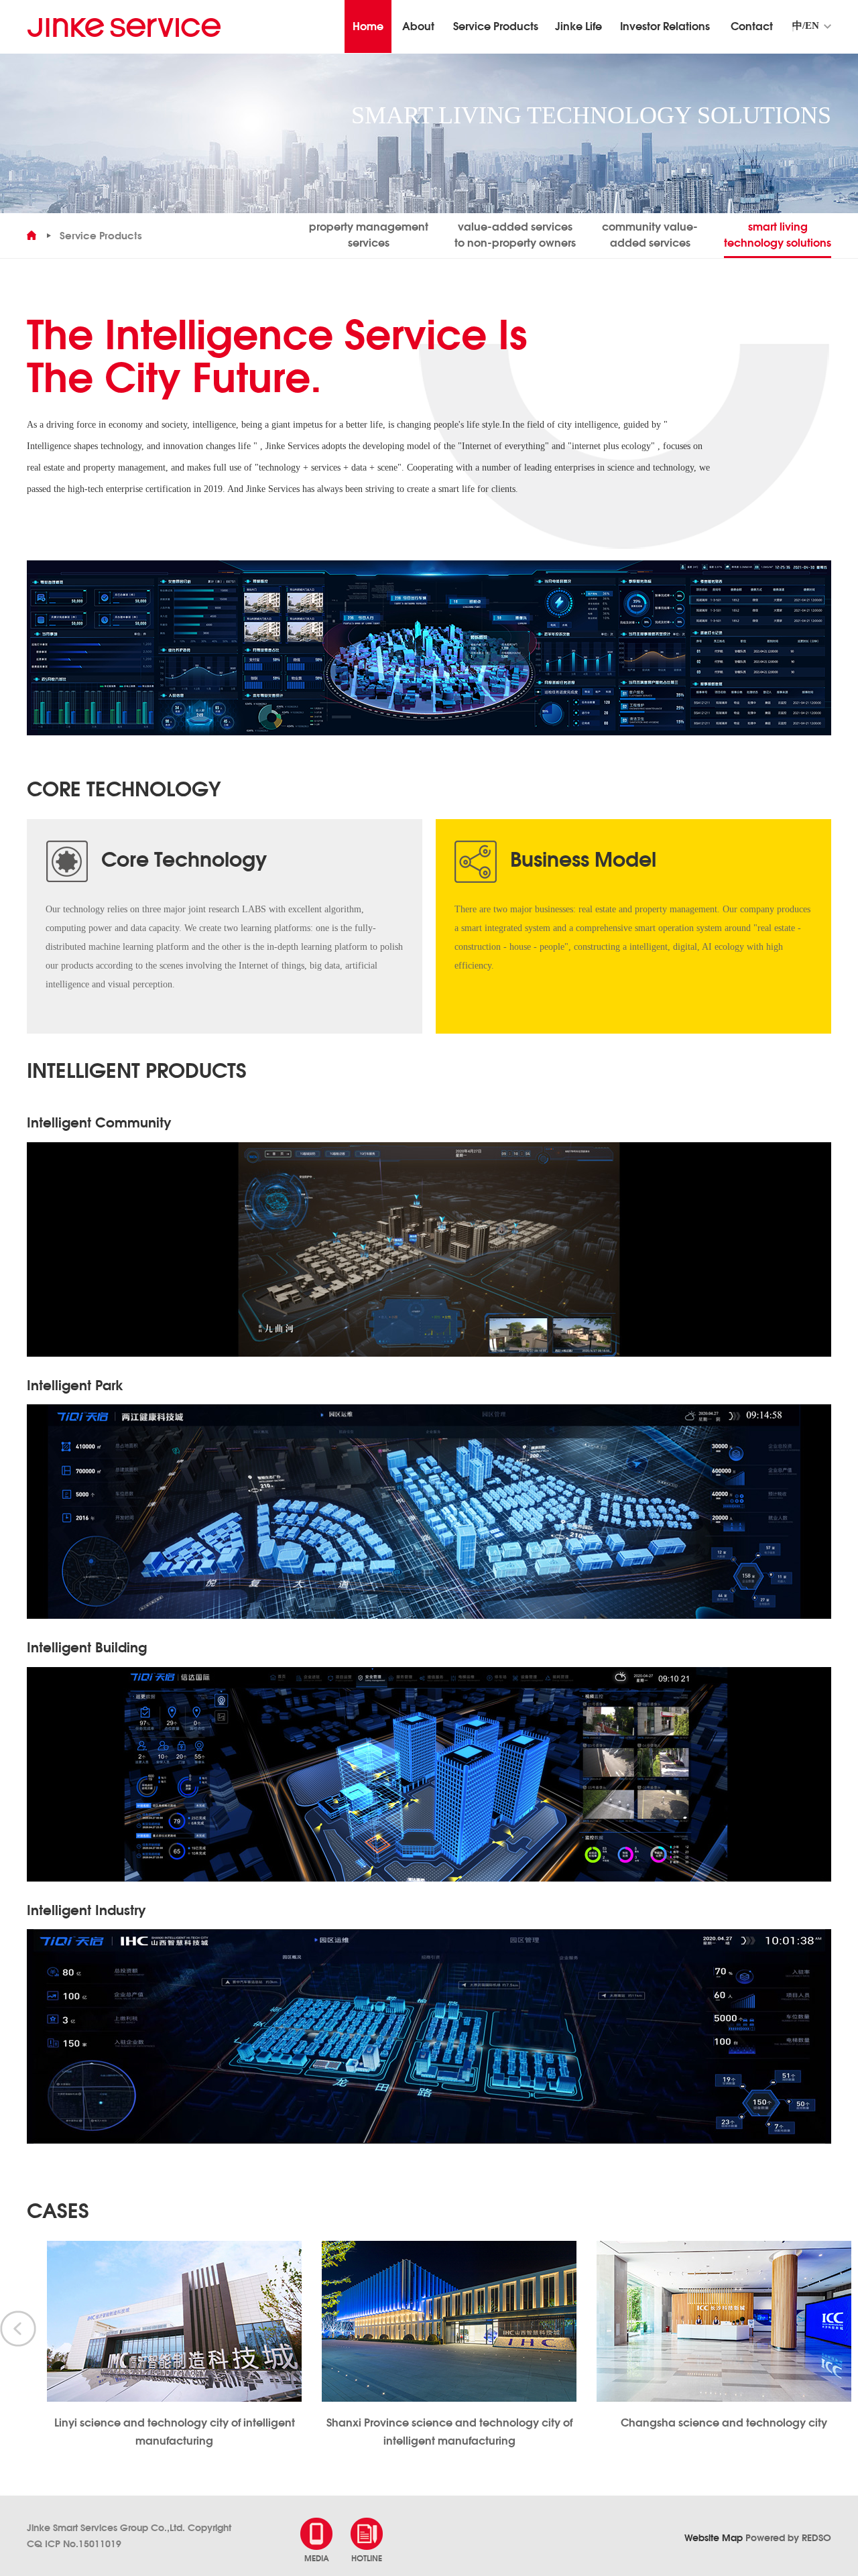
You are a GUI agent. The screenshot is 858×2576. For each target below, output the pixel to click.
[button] (18, 2329)
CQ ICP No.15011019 (74, 2544)
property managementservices (369, 235)
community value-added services (650, 235)
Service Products (101, 236)
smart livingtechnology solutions (778, 235)
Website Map (714, 2538)
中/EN (806, 26)
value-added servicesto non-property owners (515, 235)
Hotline (367, 2558)
